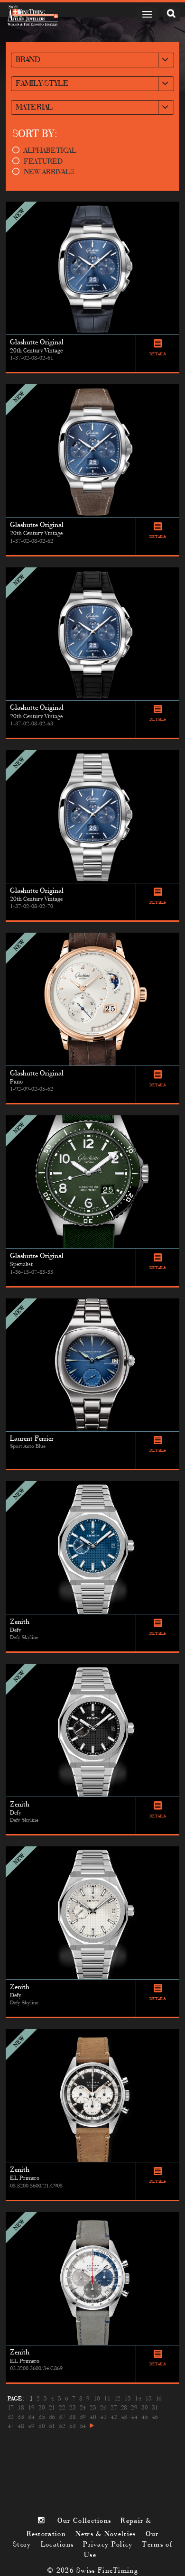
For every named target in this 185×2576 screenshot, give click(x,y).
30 (144, 2408)
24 (83, 2408)
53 (72, 2427)
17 (11, 2408)
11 (107, 2399)
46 (155, 2418)
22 (62, 2408)
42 (114, 2418)
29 (134, 2408)
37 (62, 2418)
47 (11, 2427)
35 (42, 2418)
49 (31, 2427)
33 (21, 2418)
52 (62, 2427)
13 (127, 2399)
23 (72, 2408)
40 (93, 2418)
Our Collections (84, 2521)
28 (124, 2408)
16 (159, 2399)
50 (42, 2427)
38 (72, 2418)
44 (134, 2418)
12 (117, 2399)
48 (21, 2427)
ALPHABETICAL (50, 151)
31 (155, 2408)
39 (83, 2418)
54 (83, 2427)
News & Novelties (106, 2534)
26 (103, 2408)
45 (144, 2418)
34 (31, 2418)
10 (97, 2399)
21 (52, 2408)
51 (52, 2427)
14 (138, 2399)
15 (148, 2399)
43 (124, 2418)
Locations (57, 2545)
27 (114, 2408)
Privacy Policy (108, 2545)
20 (42, 2408)
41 (103, 2418)
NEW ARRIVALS (49, 172)
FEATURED (43, 162)
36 (52, 2418)
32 (11, 2418)
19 (31, 2408)
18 (21, 2408)
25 (93, 2408)
